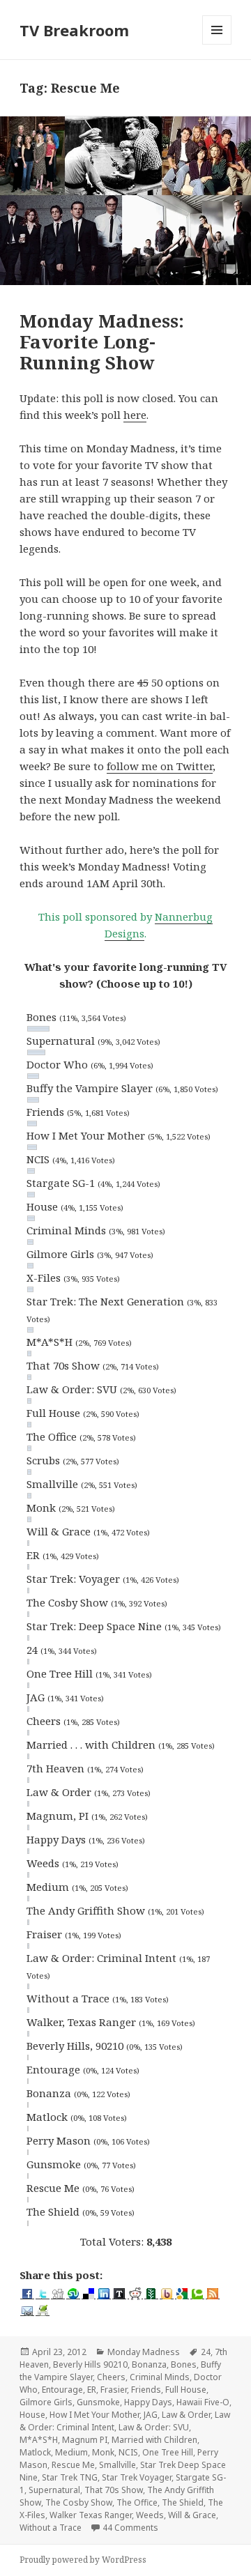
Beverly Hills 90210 (90, 2364)
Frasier (114, 2390)
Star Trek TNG (70, 2477)
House (32, 2415)
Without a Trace (51, 2528)
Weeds (150, 2515)
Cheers (111, 2377)
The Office (137, 2502)
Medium (71, 2452)
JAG (151, 2415)
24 (206, 2352)
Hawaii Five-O (203, 2402)
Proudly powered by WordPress (83, 2560)
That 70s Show (114, 2490)
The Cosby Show (79, 2502)
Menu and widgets (217, 44)
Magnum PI (85, 2440)
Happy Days (148, 2402)
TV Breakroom (74, 30)
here (135, 415)
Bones (184, 2364)
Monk (103, 2452)
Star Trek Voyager (137, 2477)
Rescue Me (73, 2465)
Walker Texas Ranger (91, 2515)
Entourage (62, 2390)
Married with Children (154, 2440)
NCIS (128, 2452)
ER (92, 2390)
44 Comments (130, 2528)
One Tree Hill (168, 2452)
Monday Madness (144, 2352)
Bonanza (149, 2364)
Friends (146, 2390)
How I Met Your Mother (94, 2415)
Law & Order (186, 2415)
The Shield (183, 2502)
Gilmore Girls (46, 2402)
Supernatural (54, 2490)
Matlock (35, 2452)
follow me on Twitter (160, 766)
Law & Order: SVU (154, 2427)
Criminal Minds (160, 2377)
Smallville (117, 2465)
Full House (186, 2390)
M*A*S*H (39, 2440)
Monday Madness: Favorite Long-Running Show (102, 342)
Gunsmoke (98, 2402)
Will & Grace (192, 2515)
